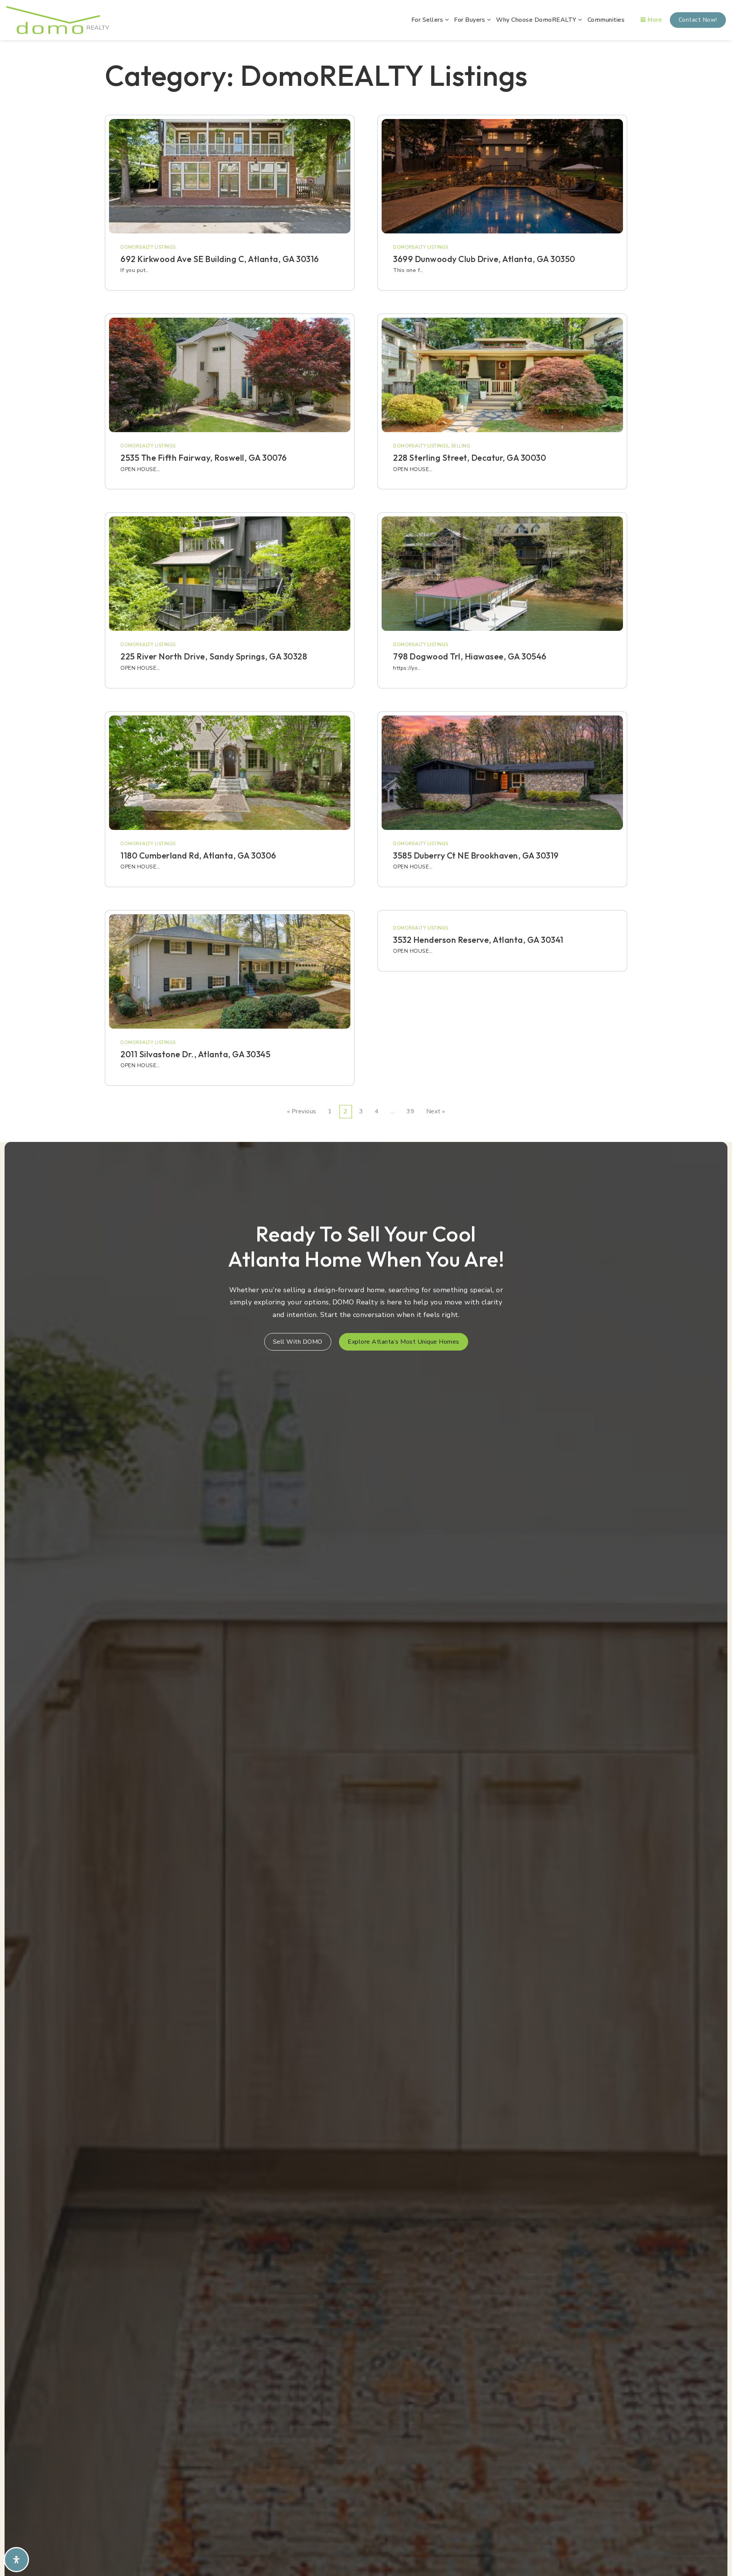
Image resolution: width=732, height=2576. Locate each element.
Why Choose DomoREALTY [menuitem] (537, 20)
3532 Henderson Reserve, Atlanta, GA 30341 (478, 940)
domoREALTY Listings (148, 247)
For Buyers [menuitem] (470, 20)
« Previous (302, 1111)
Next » (436, 1111)
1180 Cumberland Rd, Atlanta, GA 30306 (198, 855)
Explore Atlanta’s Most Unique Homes (404, 1342)
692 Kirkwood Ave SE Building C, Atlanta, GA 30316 (220, 259)
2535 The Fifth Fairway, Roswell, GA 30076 (204, 458)
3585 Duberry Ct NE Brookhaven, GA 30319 (476, 855)
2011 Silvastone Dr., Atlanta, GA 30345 (195, 1054)
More (654, 20)
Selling (461, 446)
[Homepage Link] (58, 19)
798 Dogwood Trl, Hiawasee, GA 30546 (470, 656)
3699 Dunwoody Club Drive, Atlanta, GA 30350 (484, 259)
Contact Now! (698, 20)
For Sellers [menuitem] (428, 20)
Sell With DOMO (298, 1342)
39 (410, 1111)
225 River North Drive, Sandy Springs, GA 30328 (214, 656)
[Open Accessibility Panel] (16, 2560)
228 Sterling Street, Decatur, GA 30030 (470, 458)
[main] (366, 589)
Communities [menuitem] (606, 20)
